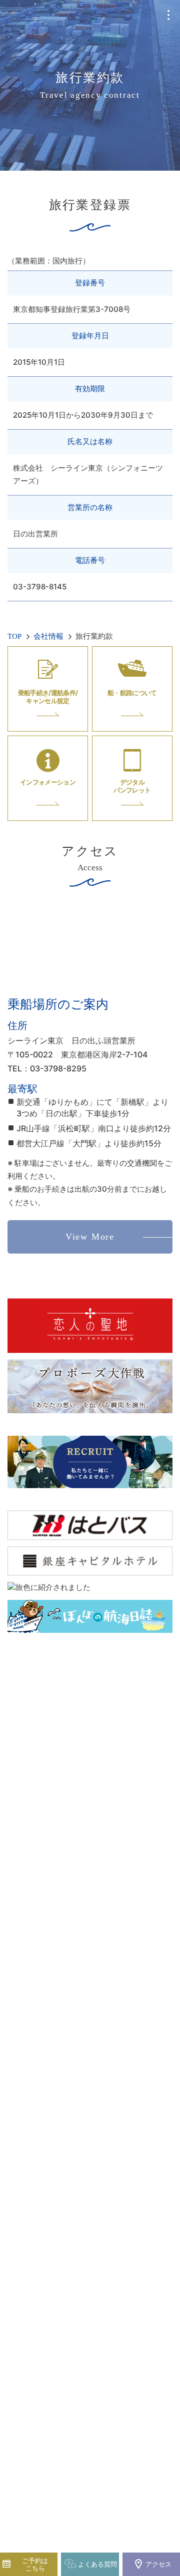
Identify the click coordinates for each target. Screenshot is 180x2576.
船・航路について (90, 1905)
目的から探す (90, 1882)
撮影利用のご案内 (90, 2056)
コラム (90, 2017)
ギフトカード (90, 1963)
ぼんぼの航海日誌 (90, 2035)
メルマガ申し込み (90, 1999)
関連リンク (90, 2154)
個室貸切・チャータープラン (90, 1833)
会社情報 (90, 2133)
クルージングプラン (90, 1809)
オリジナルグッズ (90, 1945)
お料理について (90, 1923)
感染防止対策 (90, 2074)
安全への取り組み (90, 2173)
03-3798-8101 (96, 2295)
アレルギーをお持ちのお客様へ (90, 2110)
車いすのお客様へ (90, 2092)
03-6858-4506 (100, 2310)
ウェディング (90, 1858)
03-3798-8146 (96, 2413)
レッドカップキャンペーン (90, 1981)
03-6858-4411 (104, 2320)
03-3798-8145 (96, 2365)
